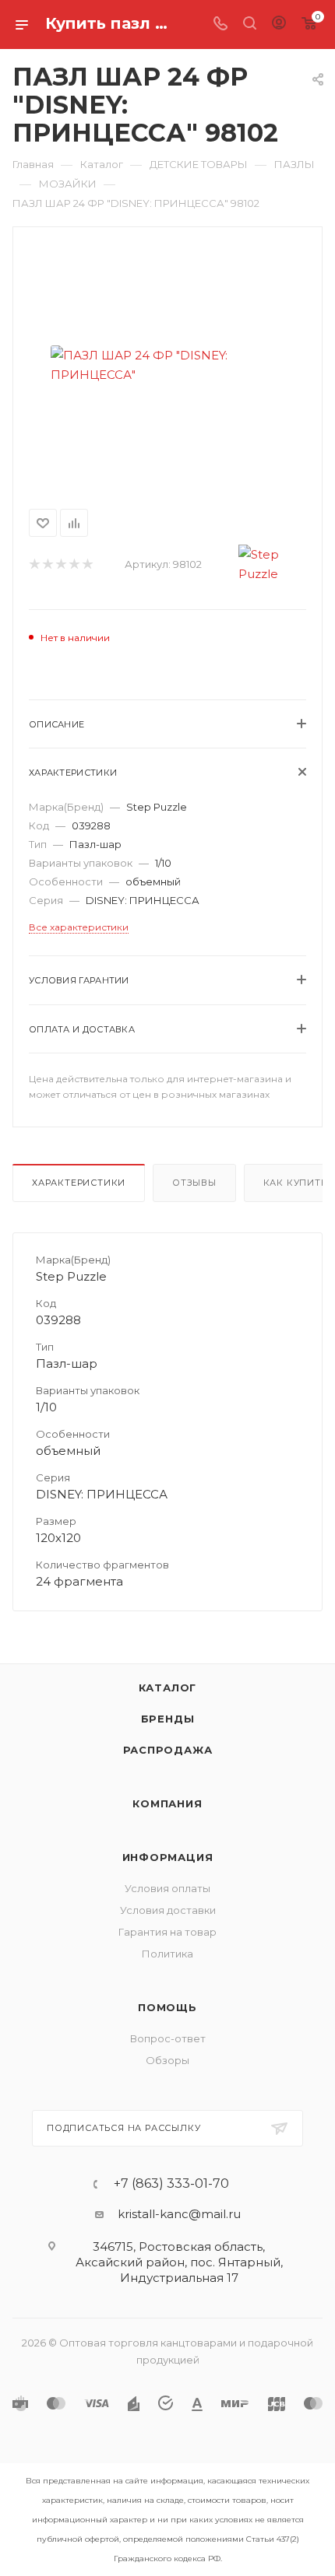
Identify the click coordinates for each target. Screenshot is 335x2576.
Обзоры (167, 2060)
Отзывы (194, 1183)
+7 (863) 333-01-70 (171, 2184)
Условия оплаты (167, 1888)
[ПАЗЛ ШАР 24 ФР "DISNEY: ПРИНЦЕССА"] (167, 365)
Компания (167, 1803)
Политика (167, 1954)
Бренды (168, 1719)
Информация (168, 1857)
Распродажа (168, 1750)
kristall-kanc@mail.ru (179, 2214)
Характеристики (79, 1183)
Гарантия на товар (167, 1932)
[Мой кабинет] (279, 25)
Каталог (168, 1688)
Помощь (167, 2007)
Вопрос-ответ (168, 2038)
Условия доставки (168, 1910)
